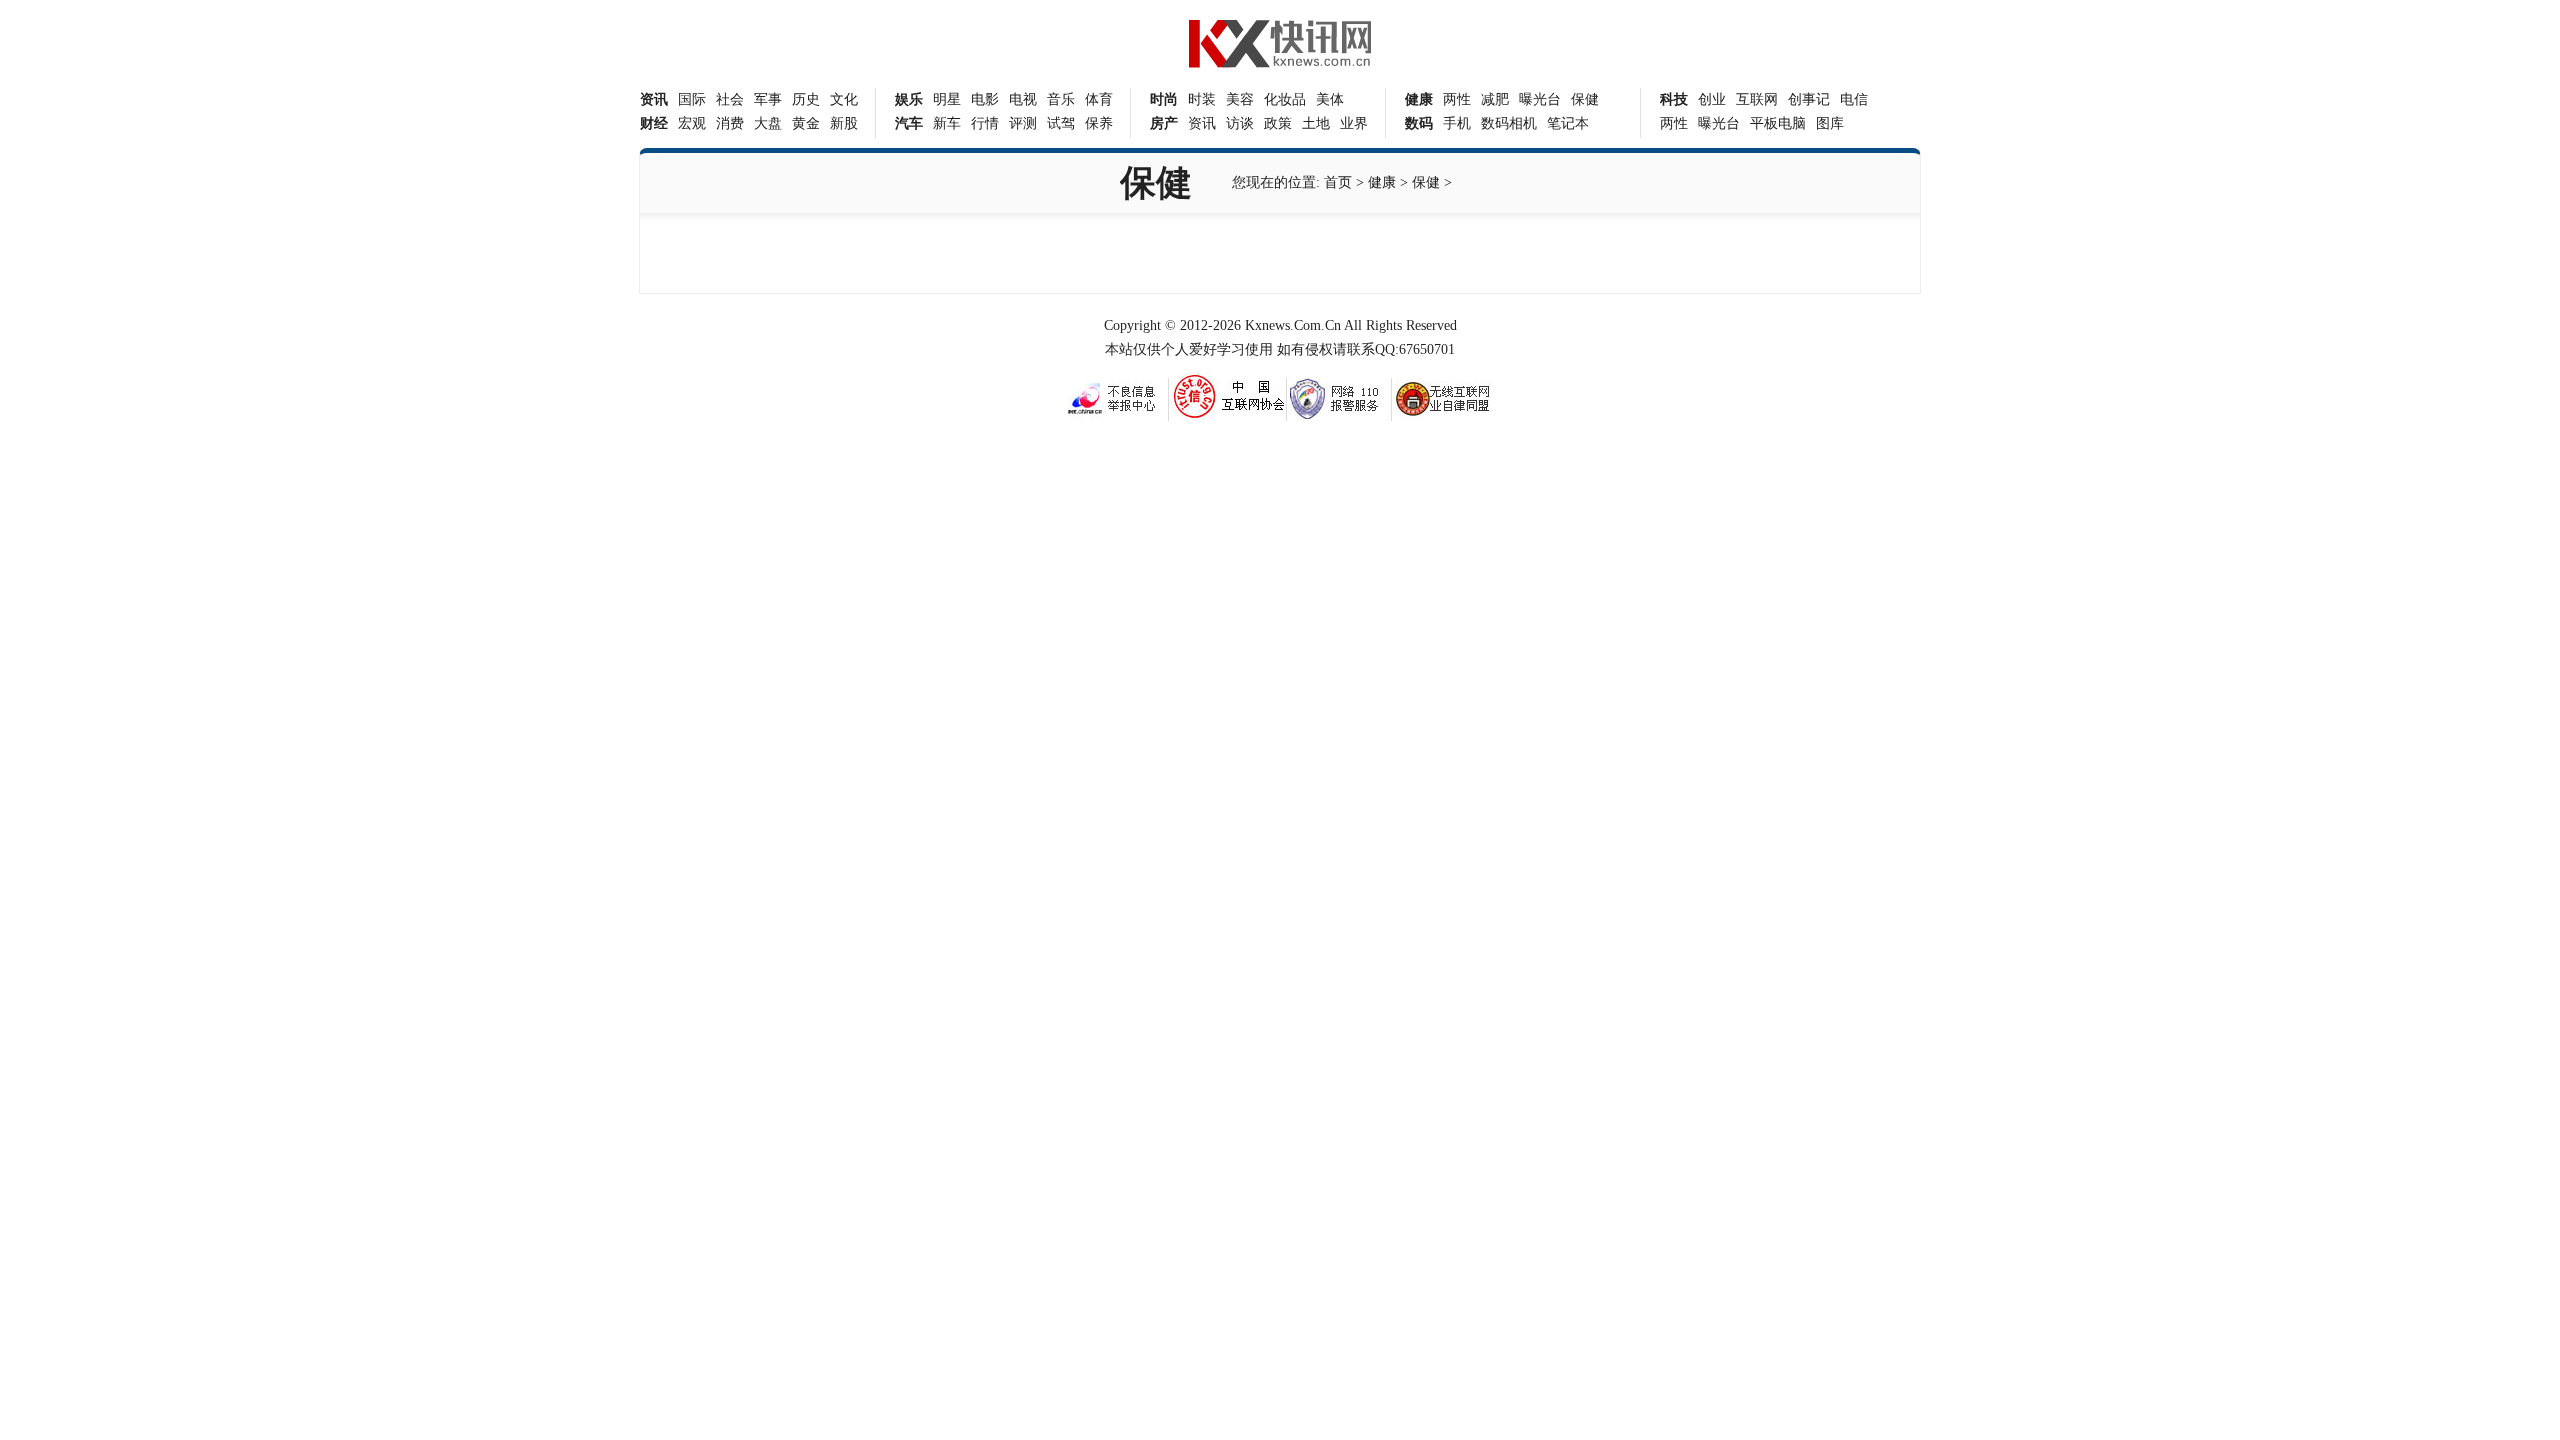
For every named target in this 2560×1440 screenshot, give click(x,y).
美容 (1240, 99)
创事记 (1809, 99)
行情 (985, 123)
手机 (1457, 123)
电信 (1854, 99)
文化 (844, 99)
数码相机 (1509, 123)
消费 (730, 123)
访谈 (1240, 123)
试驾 (1061, 123)
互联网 (1757, 99)
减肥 (1495, 99)
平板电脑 (1778, 123)
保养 (1099, 123)
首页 (1338, 182)
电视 (1023, 99)
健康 (1382, 182)
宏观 (692, 123)
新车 (947, 123)
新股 (844, 123)
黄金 (806, 123)
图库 (1830, 123)
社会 (730, 99)
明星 (947, 99)
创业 (1712, 99)
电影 (985, 99)
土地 (1316, 123)
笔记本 (1568, 123)
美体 (1330, 99)
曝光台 (1540, 99)
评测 (1023, 123)
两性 (1457, 99)
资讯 (1202, 123)
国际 (692, 99)
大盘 (768, 123)
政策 (1278, 123)
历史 (806, 99)
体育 (1099, 99)
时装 (1202, 99)
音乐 (1061, 99)
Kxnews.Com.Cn (1293, 325)
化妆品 (1285, 99)
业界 (1354, 123)
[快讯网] (1280, 63)
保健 (1585, 99)
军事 (768, 99)
